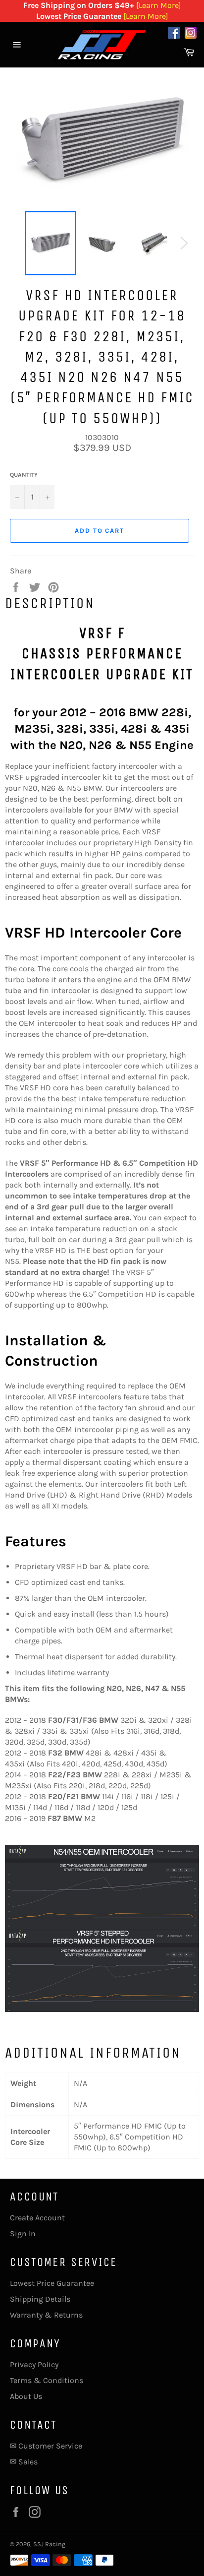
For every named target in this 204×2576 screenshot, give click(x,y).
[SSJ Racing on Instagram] (191, 34)
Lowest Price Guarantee (52, 2283)
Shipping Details (40, 2299)
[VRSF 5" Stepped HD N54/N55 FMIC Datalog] (102, 1928)
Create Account (37, 2218)
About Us (26, 2396)
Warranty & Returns (46, 2315)
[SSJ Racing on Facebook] (174, 34)
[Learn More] (159, 5)
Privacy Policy (34, 2364)
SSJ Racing (49, 2544)
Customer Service (50, 2446)
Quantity (24, 475)
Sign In (23, 2233)
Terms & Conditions (47, 2380)
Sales (28, 2462)
